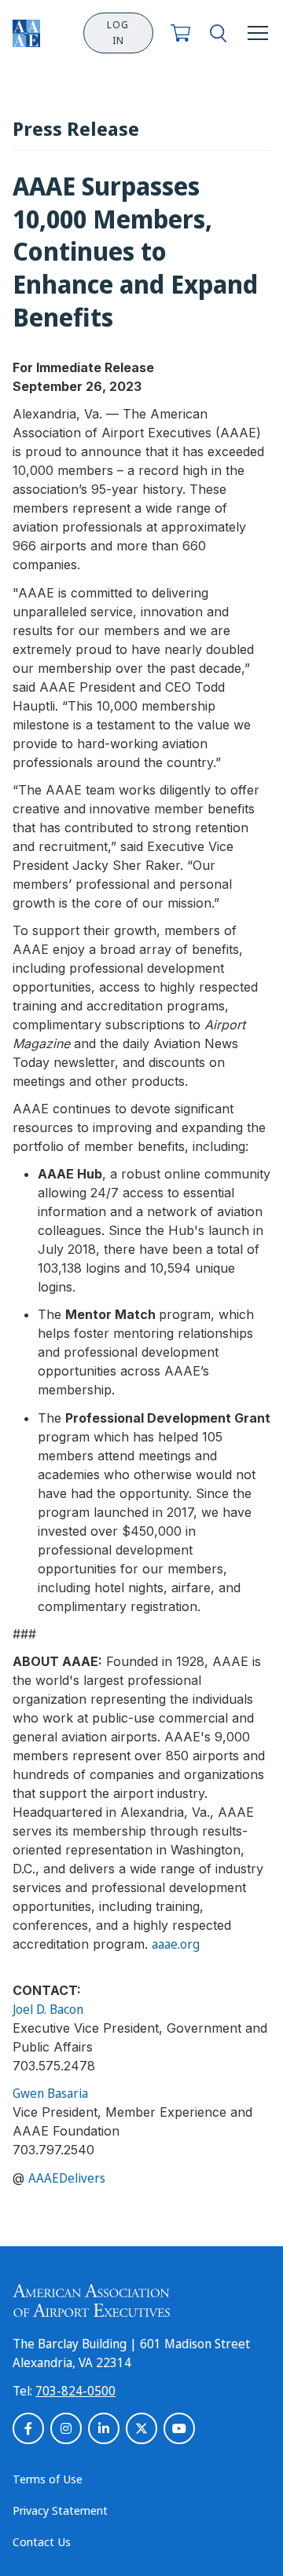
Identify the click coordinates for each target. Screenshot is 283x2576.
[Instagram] (66, 2428)
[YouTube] (179, 2428)
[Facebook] (28, 2428)
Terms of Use (48, 2479)
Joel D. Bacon (48, 2009)
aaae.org (176, 1944)
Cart (180, 33)
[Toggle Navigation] (258, 33)
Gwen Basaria (50, 2093)
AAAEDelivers (67, 2178)
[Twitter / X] (141, 2428)
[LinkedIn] (104, 2428)
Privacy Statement (60, 2510)
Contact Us (42, 2541)
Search (218, 33)
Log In (118, 33)
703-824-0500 (75, 2391)
